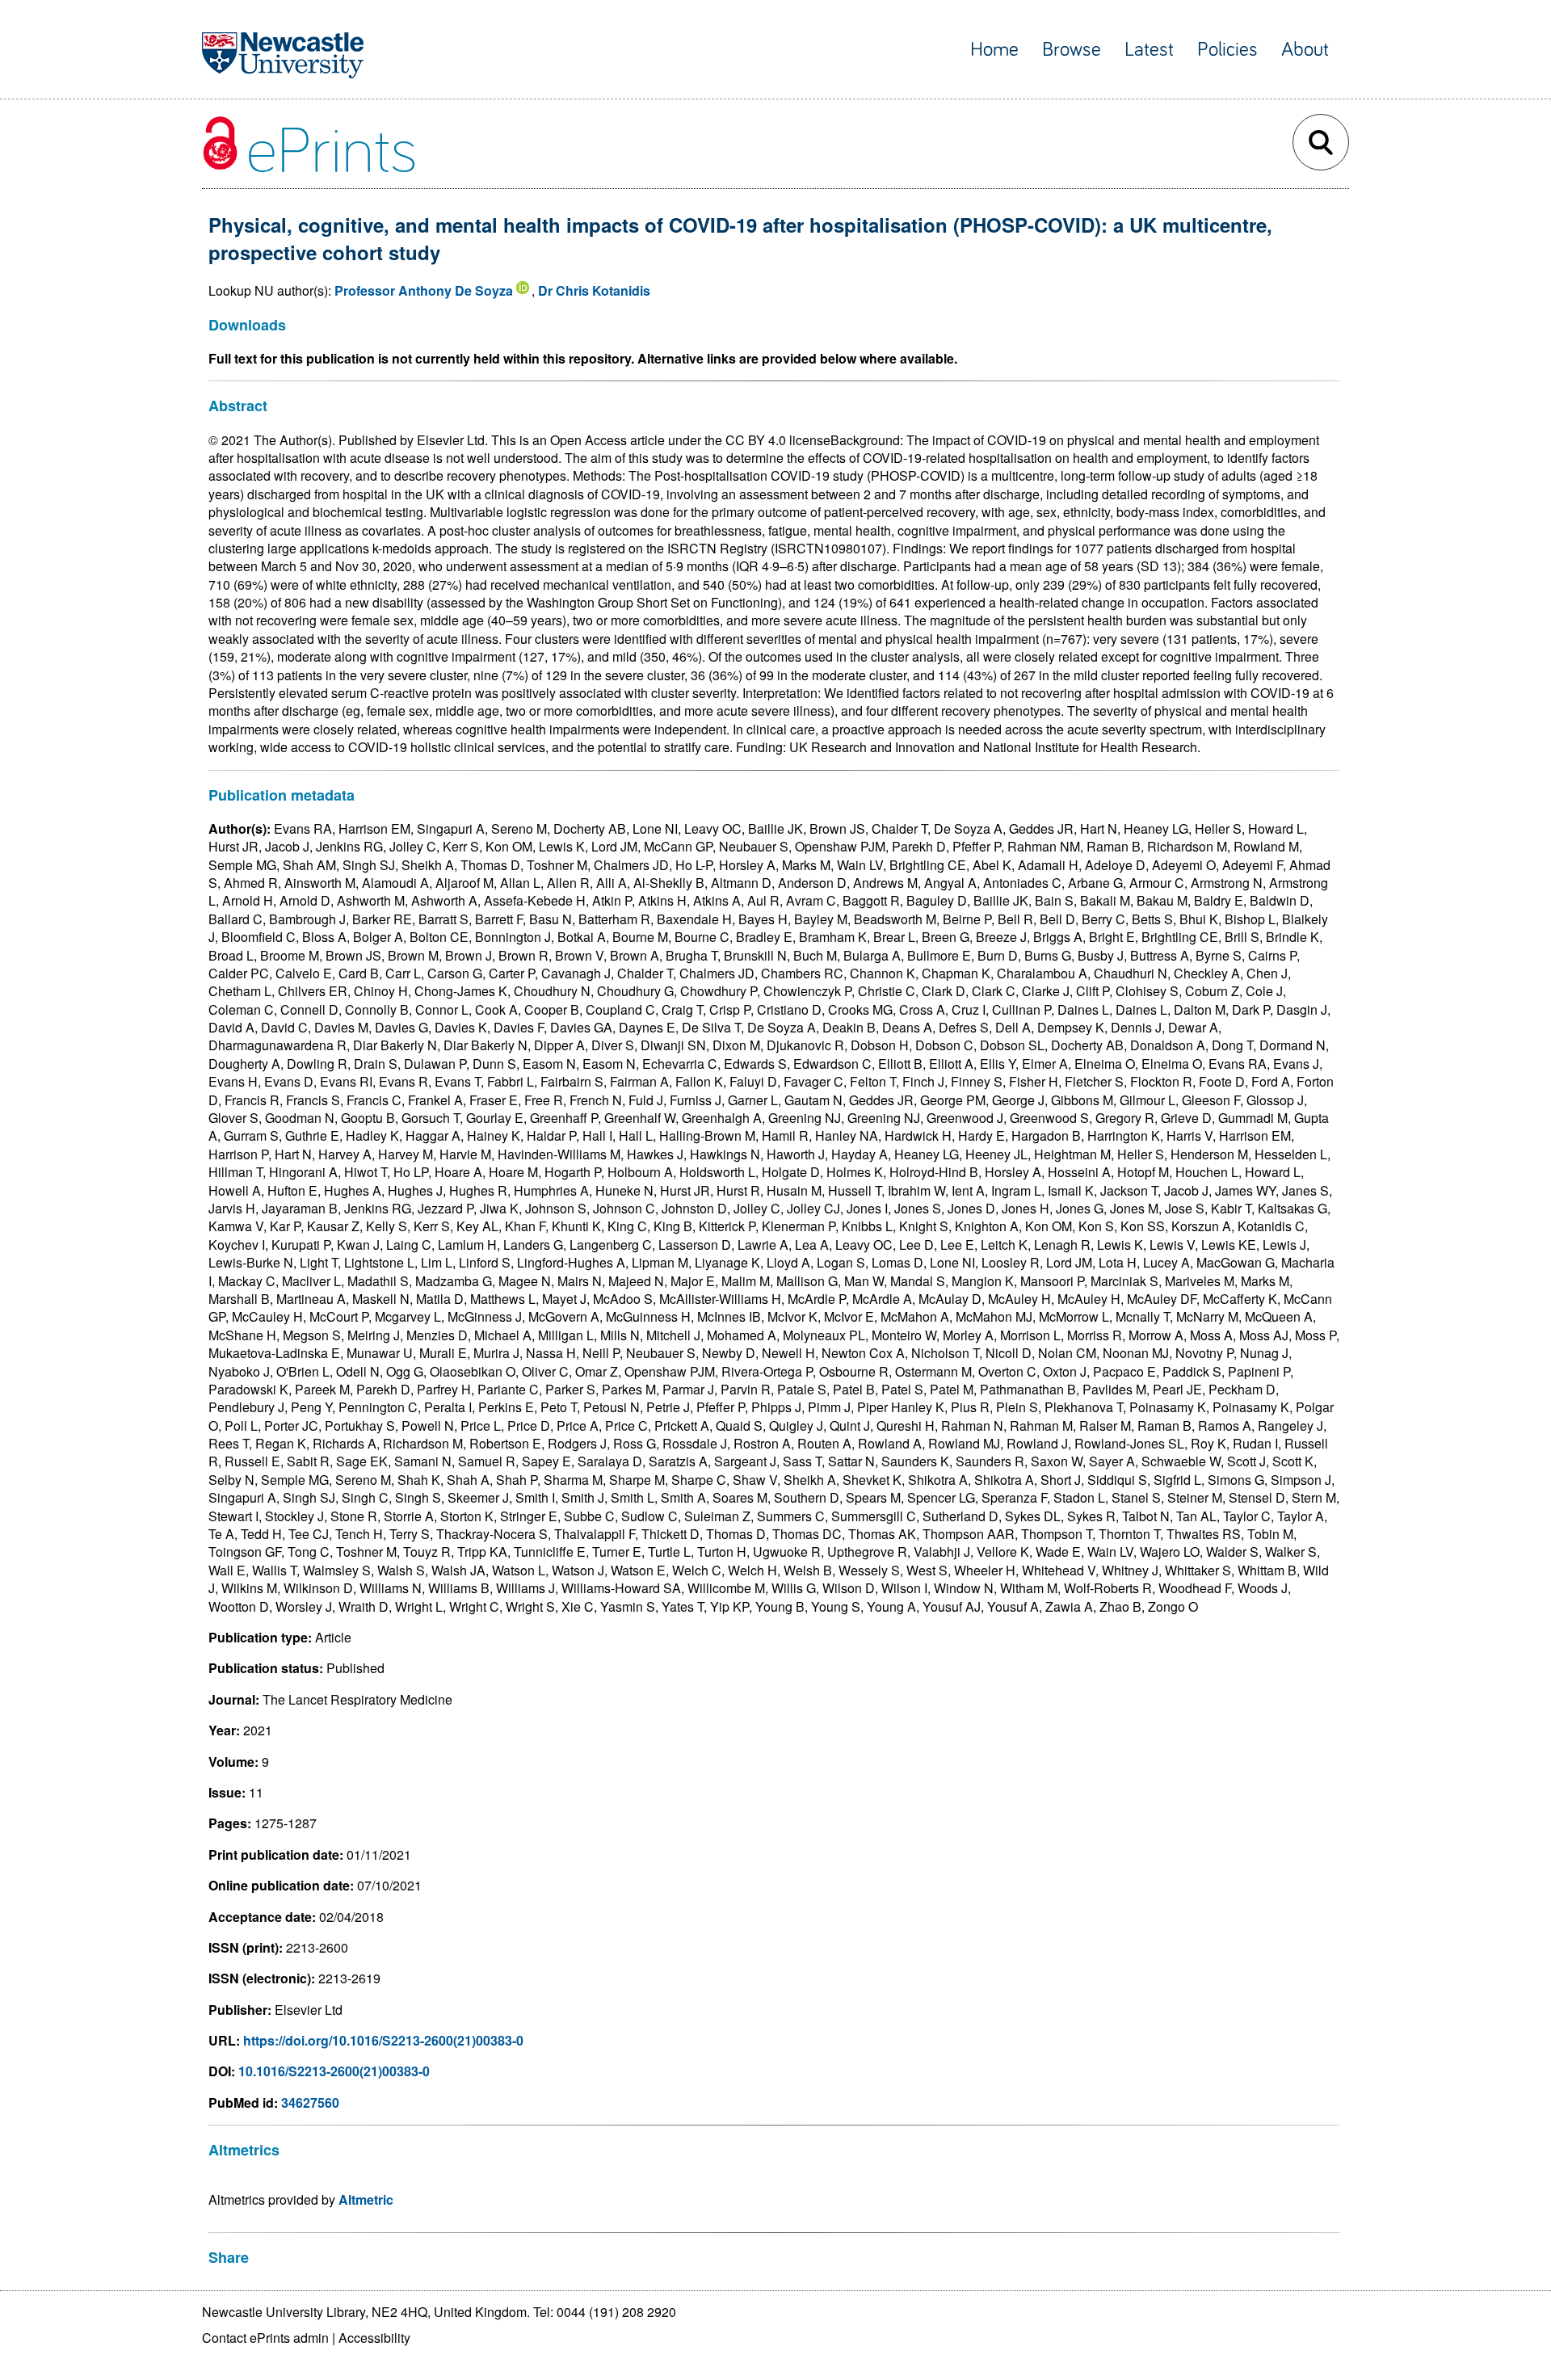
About (1305, 50)
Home (994, 50)
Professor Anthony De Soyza (424, 290)
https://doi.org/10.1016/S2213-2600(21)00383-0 (383, 2040)
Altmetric (366, 2199)
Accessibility (374, 2338)
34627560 (310, 2102)
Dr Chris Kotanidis (594, 290)
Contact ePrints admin (265, 2338)
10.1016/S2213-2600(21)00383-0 (334, 2071)
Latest (1149, 50)
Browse (1072, 50)
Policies (1227, 50)
